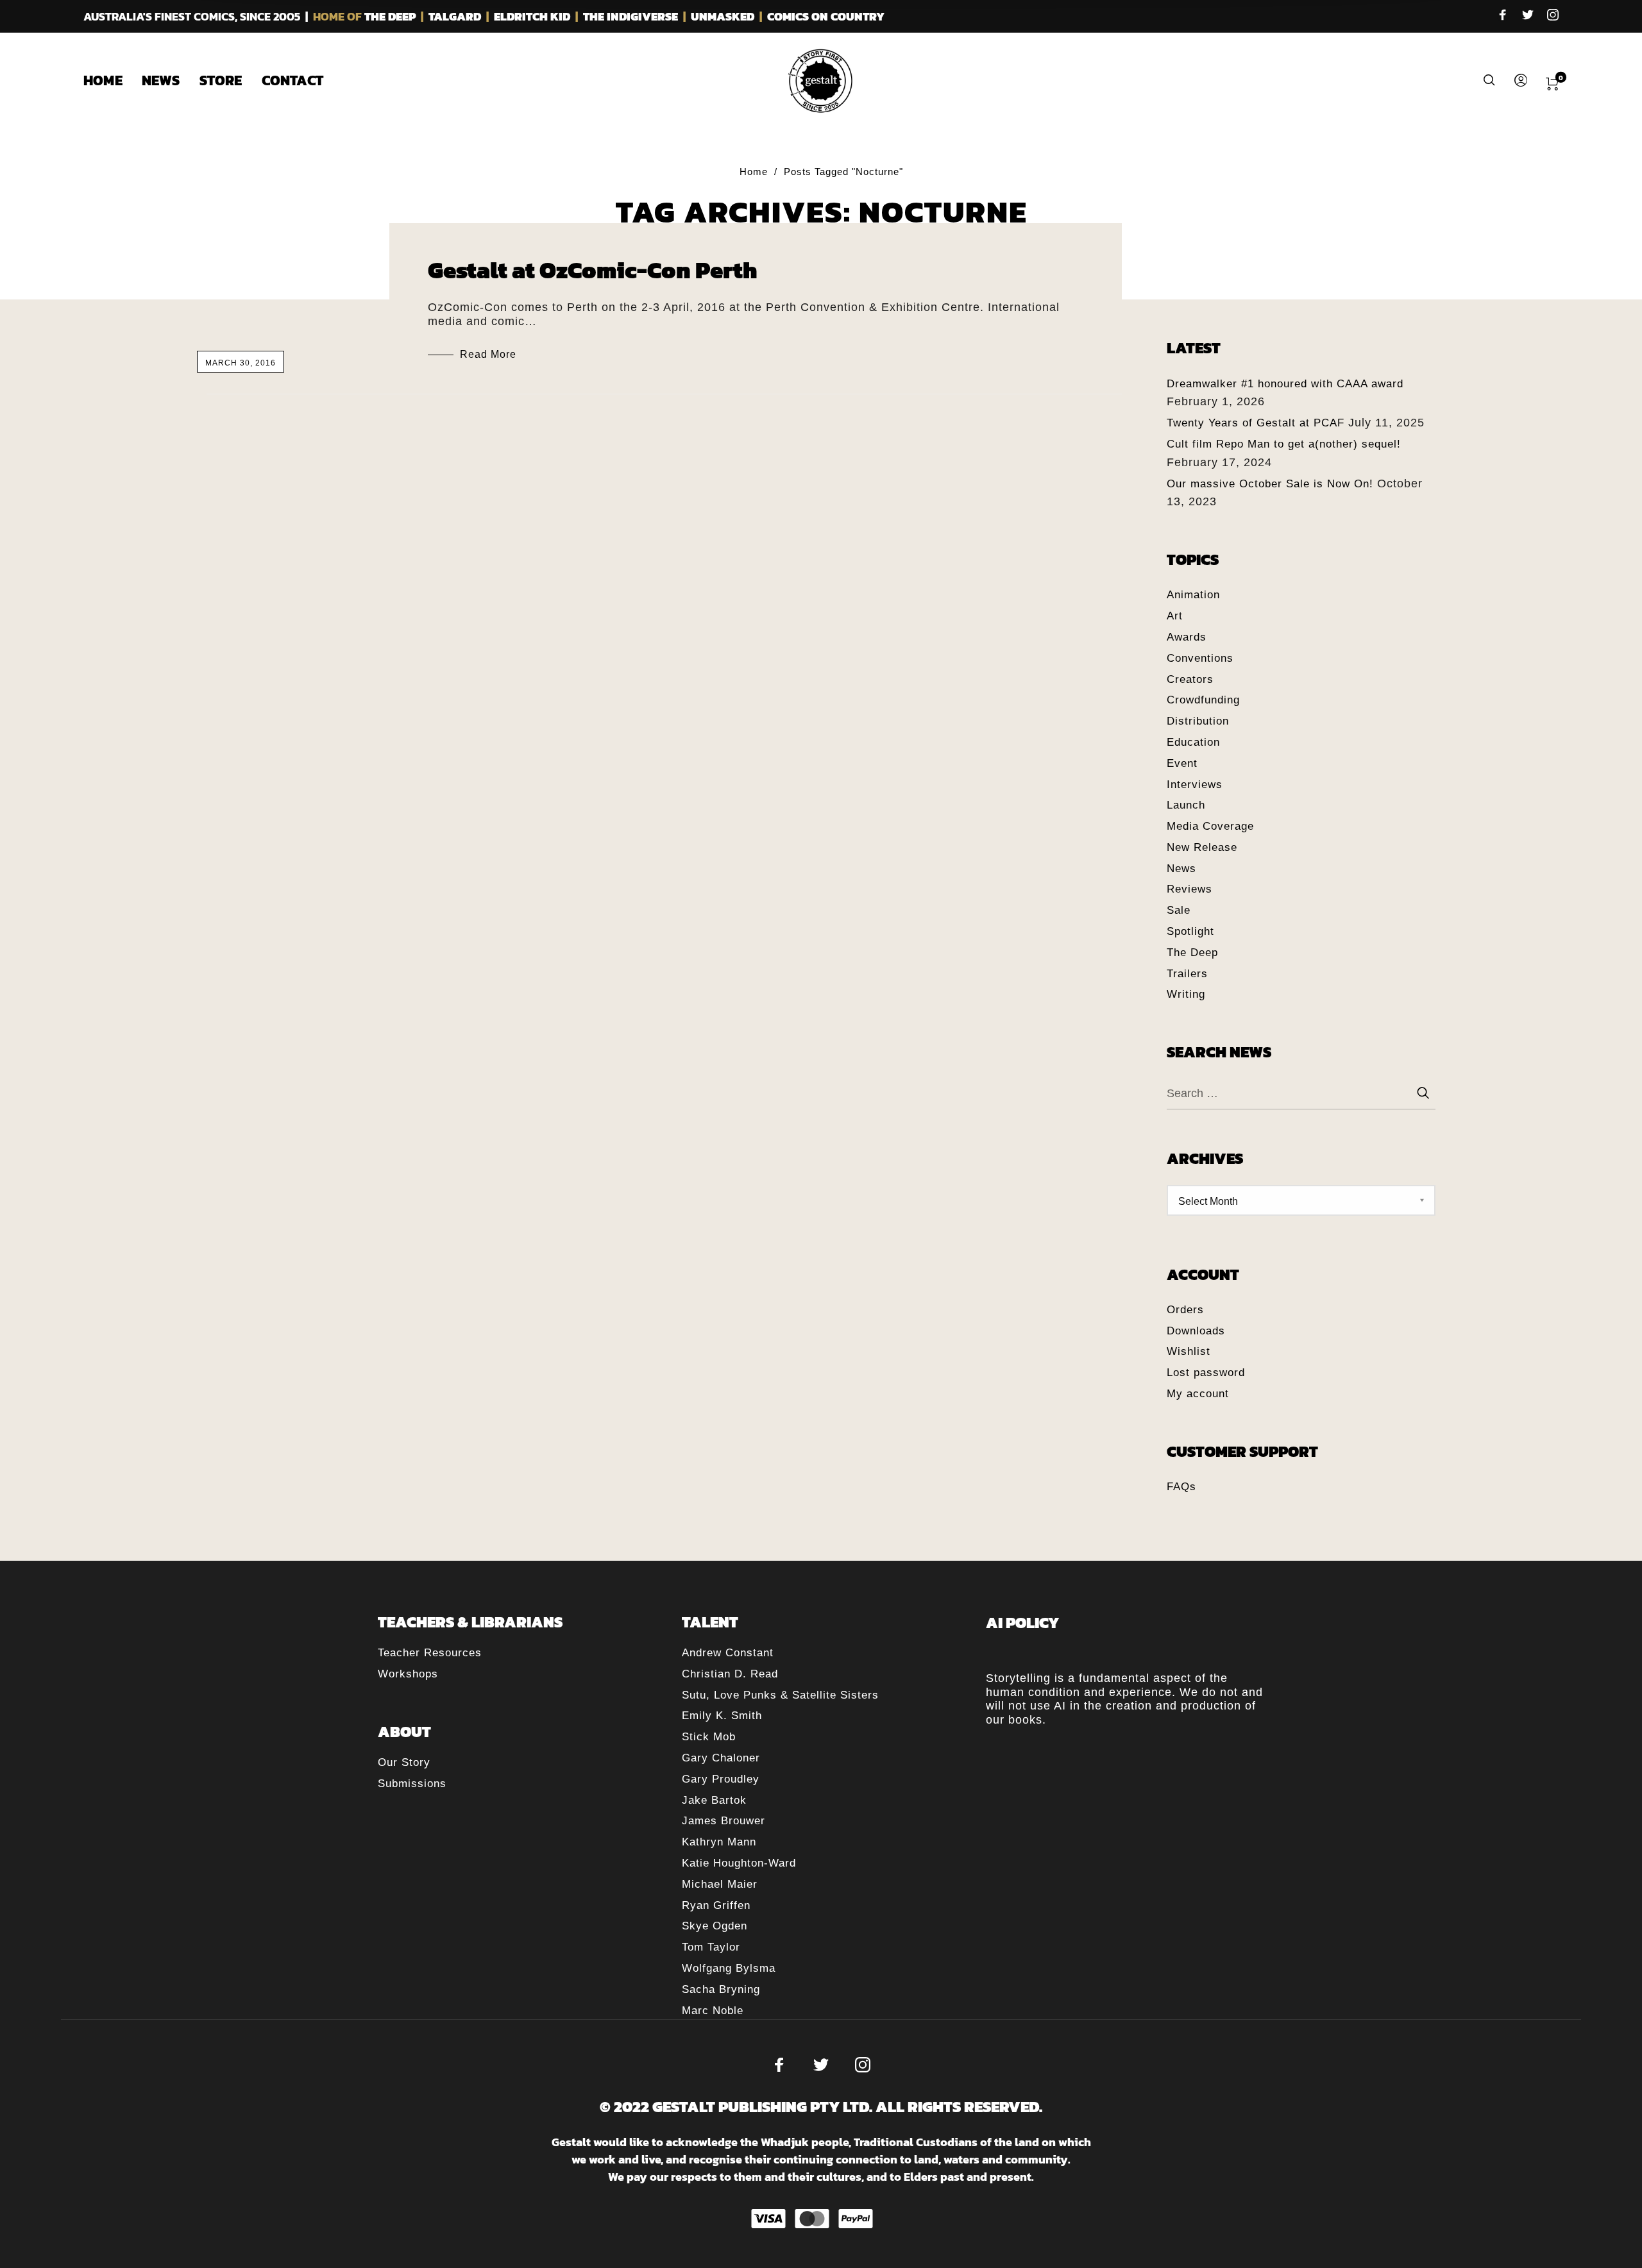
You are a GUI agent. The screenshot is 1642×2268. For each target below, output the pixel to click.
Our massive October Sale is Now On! (1270, 484)
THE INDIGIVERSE (631, 16)
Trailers (1187, 974)
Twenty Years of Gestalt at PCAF (1256, 423)
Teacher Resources (430, 1653)
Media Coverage (1210, 826)
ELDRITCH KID (532, 16)
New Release (1202, 847)
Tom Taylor (711, 1947)
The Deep (1192, 953)
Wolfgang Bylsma (729, 1968)
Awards (1187, 637)
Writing (1186, 994)
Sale (1179, 910)
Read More (488, 354)
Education (1193, 742)
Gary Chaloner (721, 1758)
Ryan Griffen (716, 1905)
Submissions (412, 1784)
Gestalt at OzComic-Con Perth (593, 270)
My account (1198, 1394)
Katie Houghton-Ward (739, 1863)
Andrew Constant (728, 1653)
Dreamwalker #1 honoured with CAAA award (1285, 384)
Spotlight (1190, 931)
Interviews (1195, 785)
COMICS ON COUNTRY (826, 16)
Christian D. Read (730, 1674)
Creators (1190, 679)
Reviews (1189, 889)
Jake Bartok (714, 1800)
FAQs (1181, 1487)
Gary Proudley (721, 1779)
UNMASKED (723, 16)
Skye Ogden (715, 1926)
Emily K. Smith (722, 1716)
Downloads (1196, 1331)
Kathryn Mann (719, 1842)
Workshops (408, 1674)
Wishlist (1189, 1351)
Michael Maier (720, 1884)
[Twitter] (1528, 16)
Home (754, 172)
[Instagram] (1553, 16)
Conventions (1200, 658)
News (1181, 869)
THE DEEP (390, 16)
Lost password (1206, 1373)
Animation (1193, 595)
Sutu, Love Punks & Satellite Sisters (780, 1695)
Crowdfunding (1203, 700)
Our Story (404, 1762)
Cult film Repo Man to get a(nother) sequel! (1284, 444)
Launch (1186, 805)
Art (1175, 616)
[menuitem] (113, 81)
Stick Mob (709, 1737)
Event (1182, 763)
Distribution (1198, 721)
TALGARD (455, 16)
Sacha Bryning (721, 1989)
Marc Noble (713, 2011)
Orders (1185, 1310)
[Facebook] (1503, 16)
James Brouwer (724, 1821)
